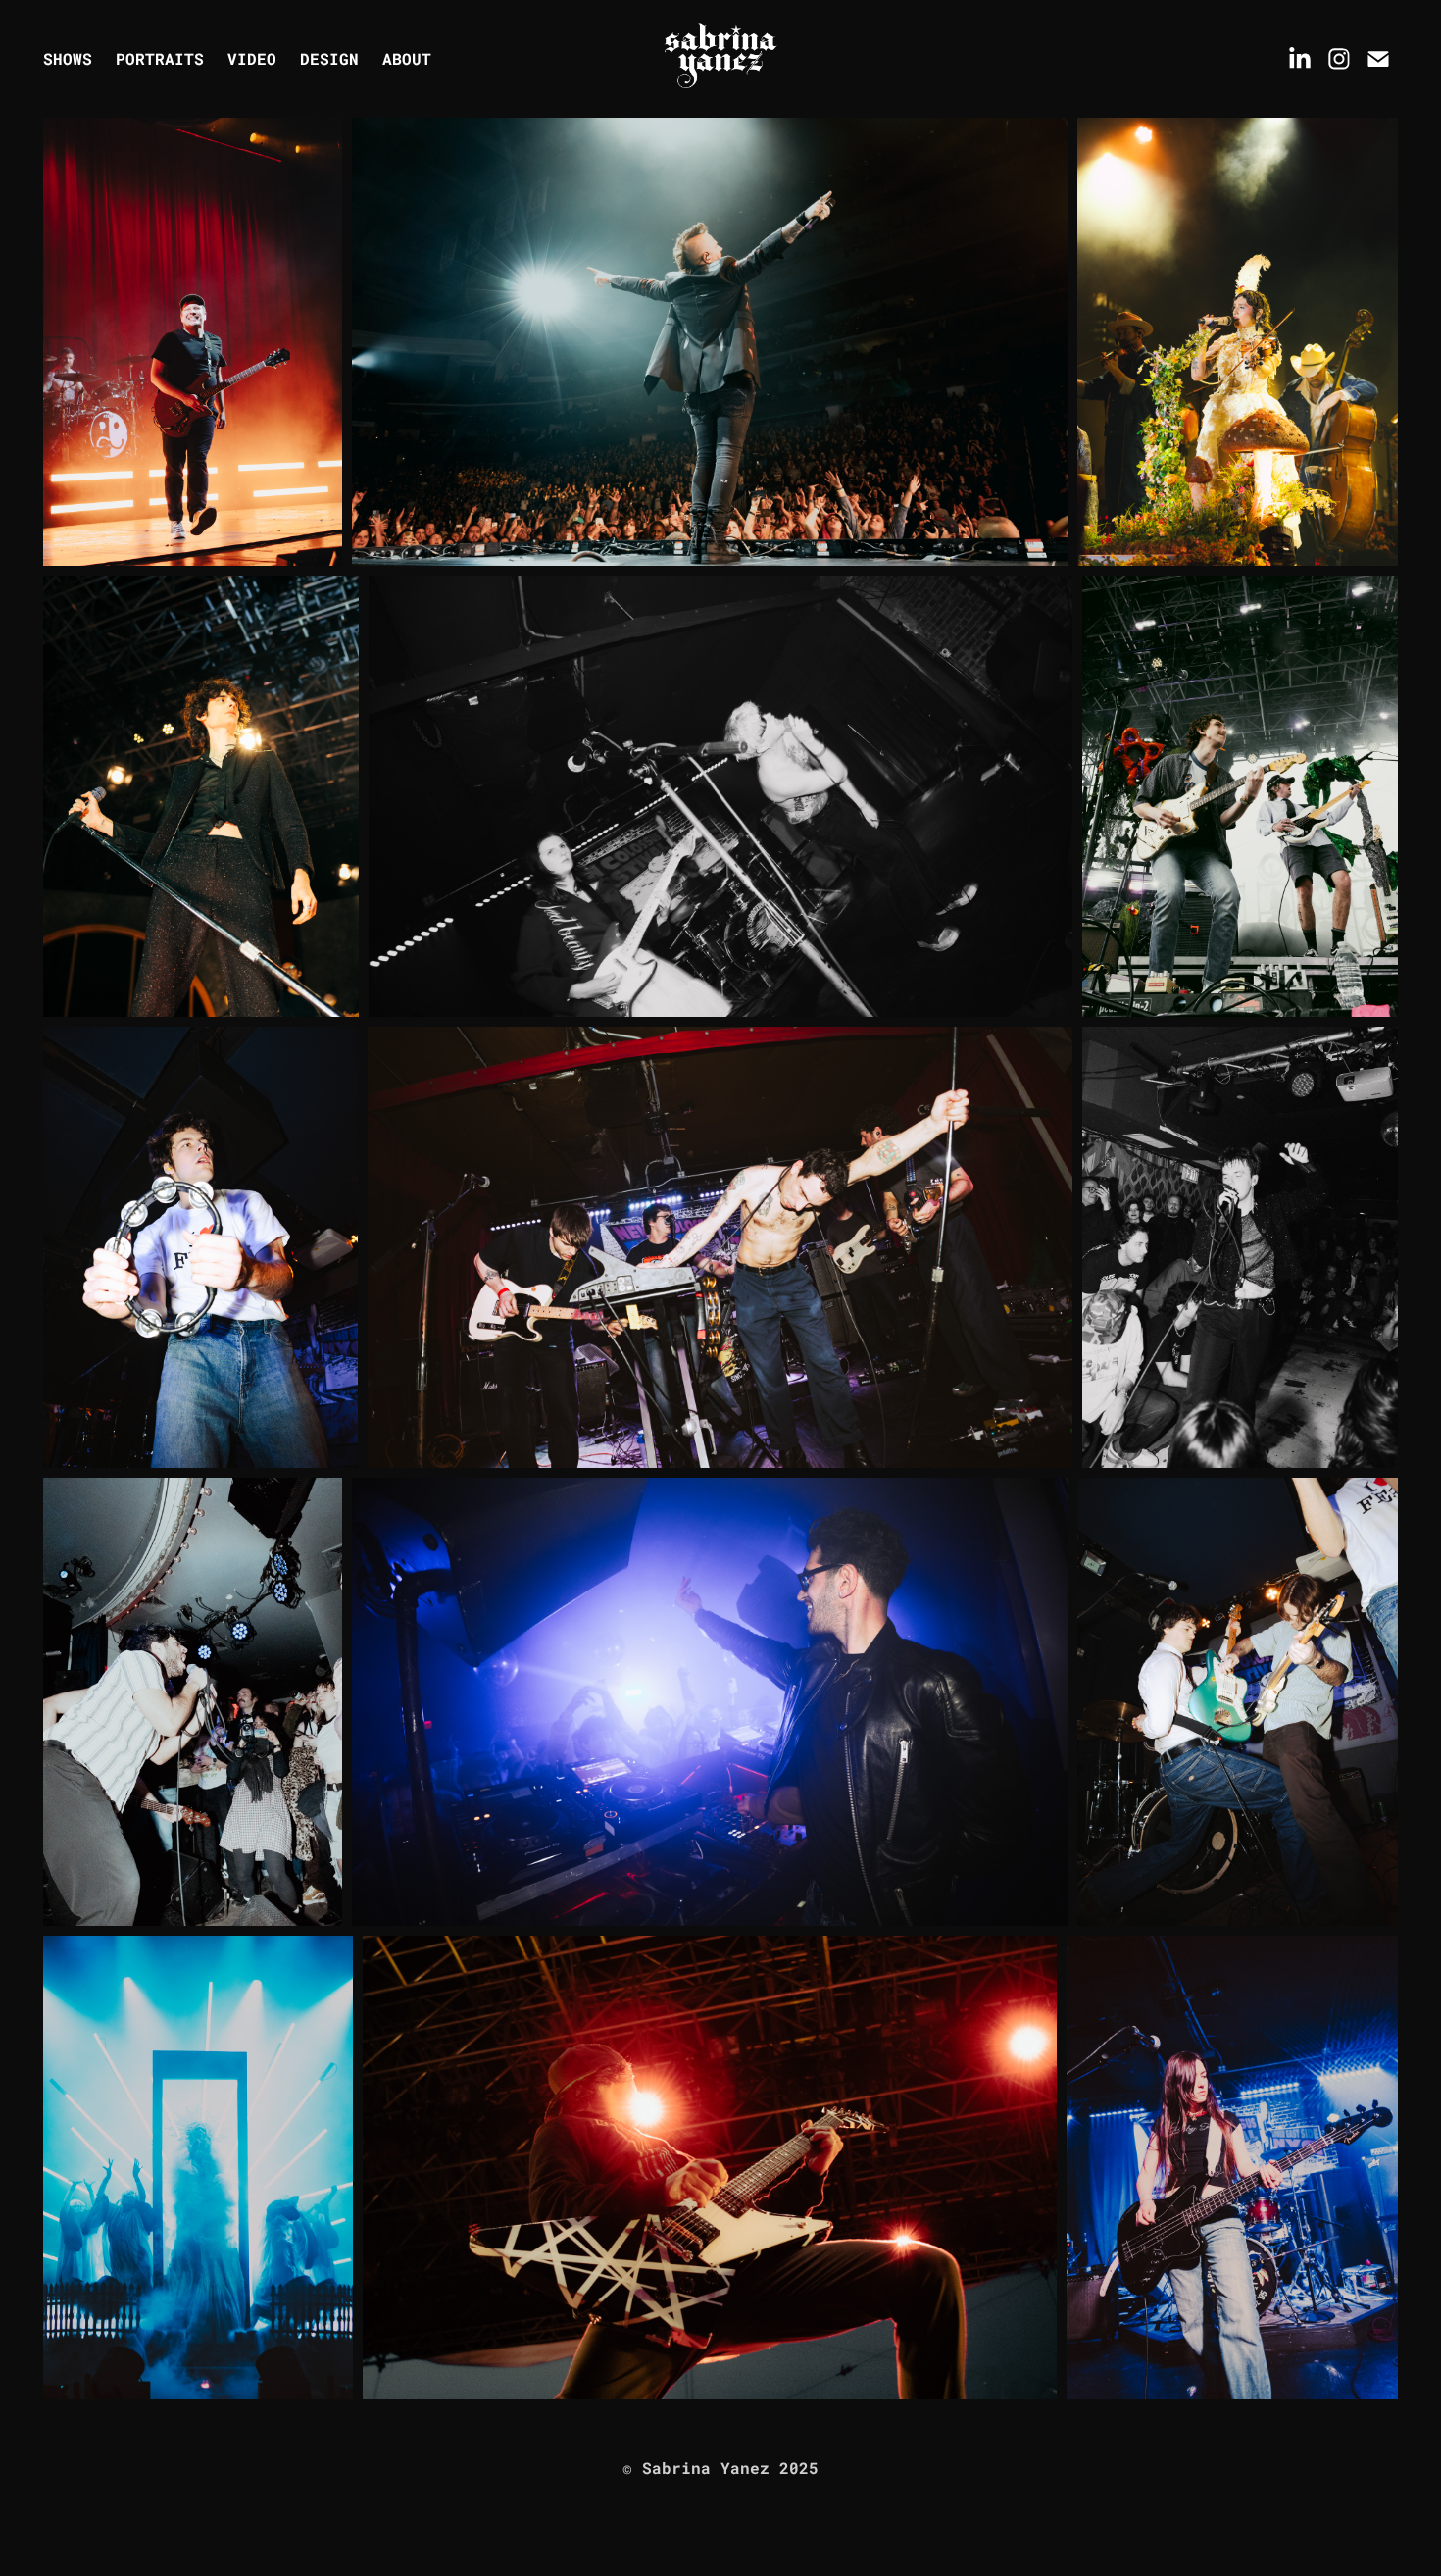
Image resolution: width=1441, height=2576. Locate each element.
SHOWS (68, 58)
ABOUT (407, 58)
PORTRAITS (160, 58)
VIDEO (252, 58)
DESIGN (329, 58)
